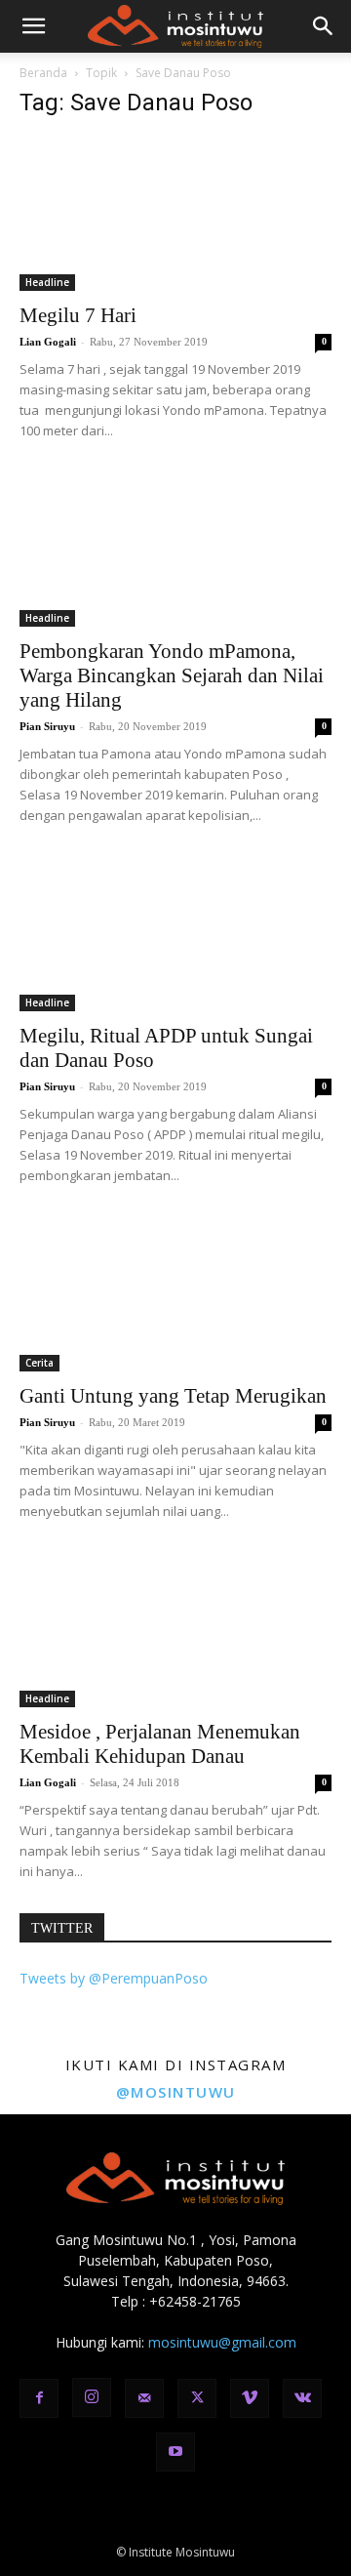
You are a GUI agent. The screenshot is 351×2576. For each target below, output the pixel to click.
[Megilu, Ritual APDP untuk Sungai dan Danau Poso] (175, 934)
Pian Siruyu (47, 726)
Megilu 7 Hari (78, 315)
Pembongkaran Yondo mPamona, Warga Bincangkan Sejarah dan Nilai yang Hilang (172, 675)
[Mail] (144, 2398)
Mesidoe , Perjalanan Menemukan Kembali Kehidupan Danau (160, 1744)
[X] (197, 2398)
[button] (33, 26)
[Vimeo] (250, 2398)
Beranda (43, 73)
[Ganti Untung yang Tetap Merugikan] (175, 1294)
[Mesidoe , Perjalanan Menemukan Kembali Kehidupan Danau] (175, 1630)
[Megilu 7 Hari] (175, 214)
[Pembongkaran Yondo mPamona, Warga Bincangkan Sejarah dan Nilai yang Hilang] (175, 550)
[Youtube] (175, 2452)
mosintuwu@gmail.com (222, 2342)
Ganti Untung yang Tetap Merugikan (173, 1396)
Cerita (39, 1363)
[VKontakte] (302, 2398)
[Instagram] (92, 2397)
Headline (47, 282)
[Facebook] (39, 2398)
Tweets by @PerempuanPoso (114, 1978)
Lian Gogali (48, 342)
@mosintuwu (176, 2092)
